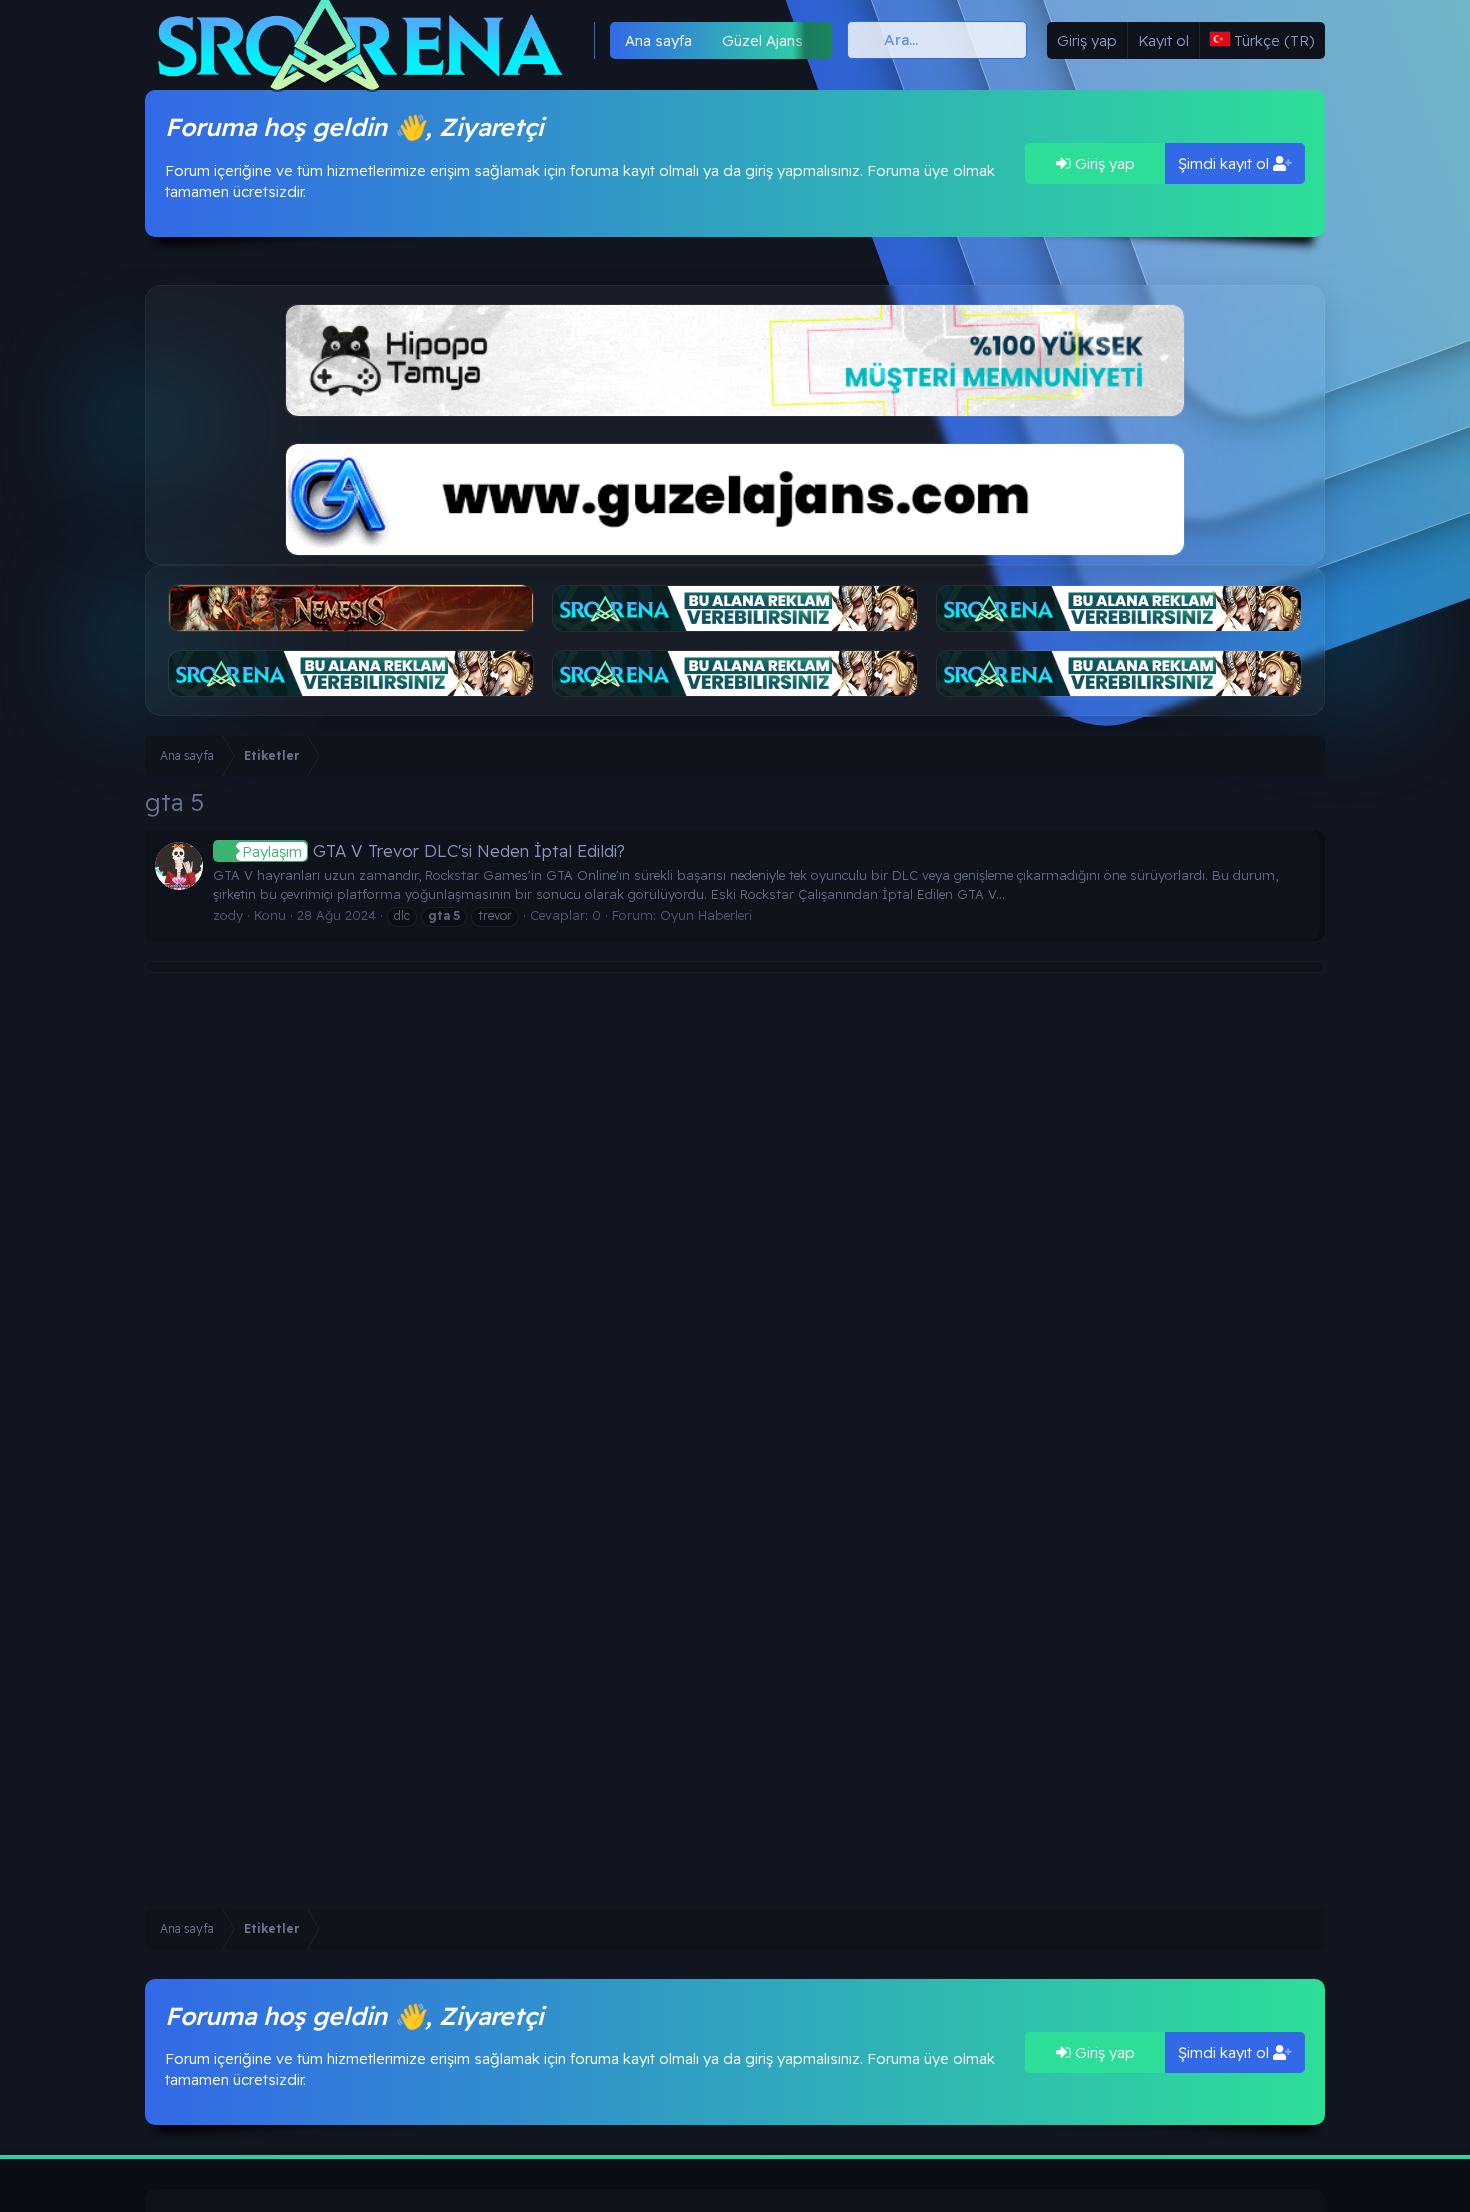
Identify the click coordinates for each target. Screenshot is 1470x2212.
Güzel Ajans (762, 40)
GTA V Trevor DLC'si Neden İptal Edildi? (433, 850)
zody (228, 915)
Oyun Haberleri (706, 915)
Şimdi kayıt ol (1225, 163)
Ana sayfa (658, 40)
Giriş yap (1103, 163)
